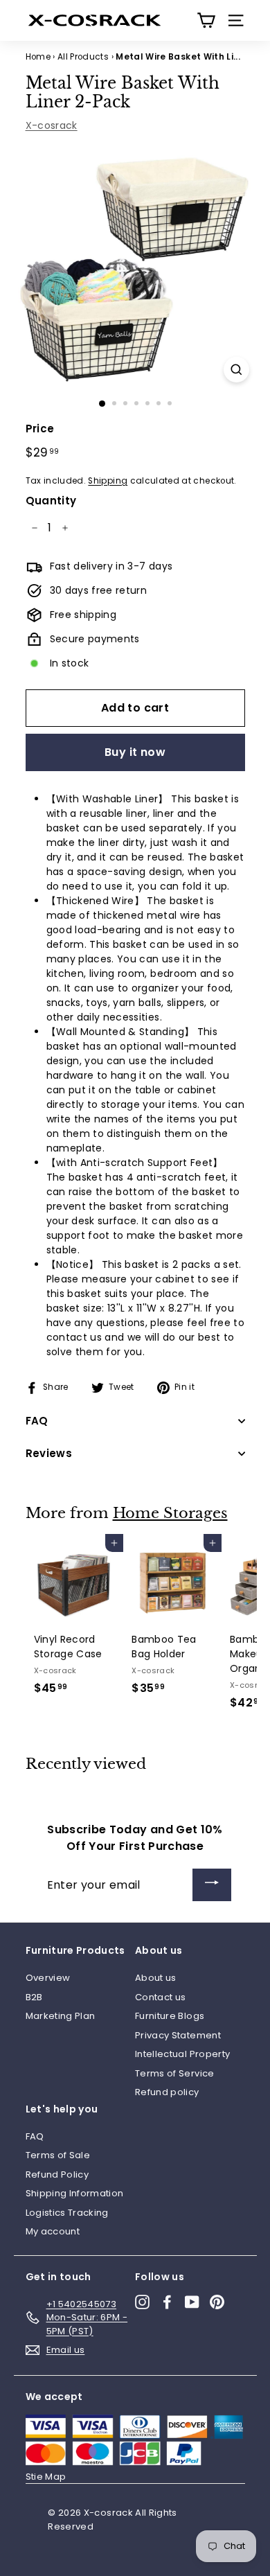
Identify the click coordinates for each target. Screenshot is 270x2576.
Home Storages (170, 1513)
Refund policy (167, 2092)
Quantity (51, 501)
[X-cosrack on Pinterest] (217, 2302)
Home (38, 57)
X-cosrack (52, 125)
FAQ (35, 2136)
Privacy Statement (178, 2035)
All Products (83, 57)
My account (53, 2231)
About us (156, 1978)
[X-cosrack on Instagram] (142, 2302)
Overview (48, 1978)
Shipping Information (75, 2193)
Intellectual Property (182, 2054)
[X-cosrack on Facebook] (167, 2302)
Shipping (108, 481)
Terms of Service (175, 2073)
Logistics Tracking (67, 2213)
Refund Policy (57, 2174)
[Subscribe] (212, 1885)
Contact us (161, 1997)
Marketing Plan (61, 2016)
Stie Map (46, 2477)
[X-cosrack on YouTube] (192, 2302)
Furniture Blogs (170, 2016)
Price (40, 429)
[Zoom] (236, 370)
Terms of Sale (58, 2155)
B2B (34, 1997)
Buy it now (135, 752)
